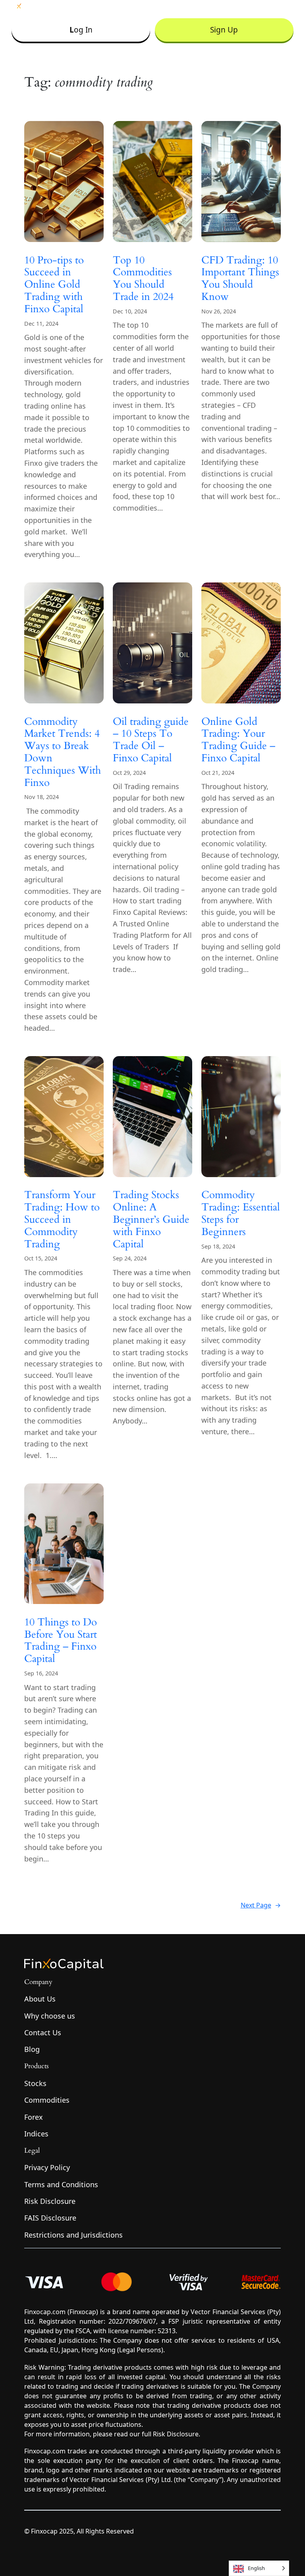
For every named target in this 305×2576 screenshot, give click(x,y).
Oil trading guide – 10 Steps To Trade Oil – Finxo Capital (151, 740)
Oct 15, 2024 (41, 1258)
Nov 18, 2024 (42, 797)
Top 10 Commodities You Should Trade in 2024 (143, 279)
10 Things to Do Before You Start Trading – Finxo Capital (61, 1641)
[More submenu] (288, 6)
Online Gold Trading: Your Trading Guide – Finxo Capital (238, 740)
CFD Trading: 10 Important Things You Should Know (240, 279)
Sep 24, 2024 (130, 1258)
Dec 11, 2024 (41, 324)
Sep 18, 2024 (218, 1246)
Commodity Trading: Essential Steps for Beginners (241, 1213)
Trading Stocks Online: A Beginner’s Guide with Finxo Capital (151, 1220)
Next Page (261, 1905)
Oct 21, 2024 (218, 773)
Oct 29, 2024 (129, 773)
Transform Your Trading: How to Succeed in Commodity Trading (62, 1220)
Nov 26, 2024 (219, 311)
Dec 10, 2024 (130, 311)
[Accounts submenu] (160, 6)
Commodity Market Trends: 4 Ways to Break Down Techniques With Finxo (63, 752)
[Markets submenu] (192, 6)
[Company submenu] (228, 6)
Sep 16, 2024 (41, 1673)
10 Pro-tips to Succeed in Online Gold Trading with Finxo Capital (54, 285)
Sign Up (224, 30)
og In (81, 30)
